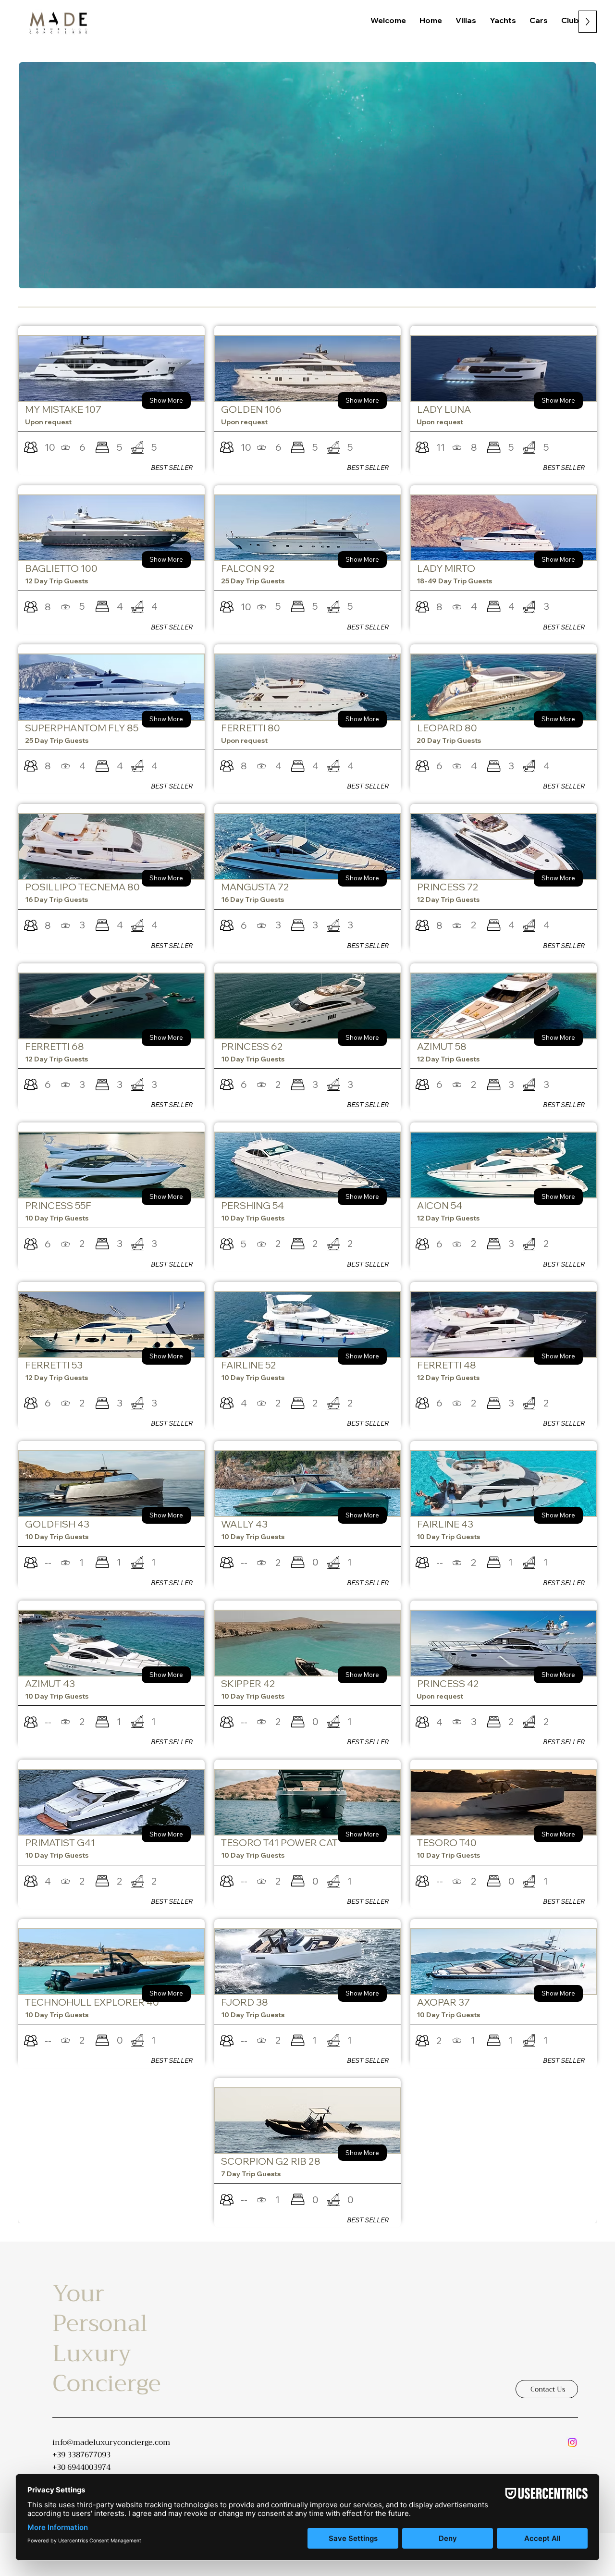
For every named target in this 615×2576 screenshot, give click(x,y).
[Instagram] (572, 2442)
